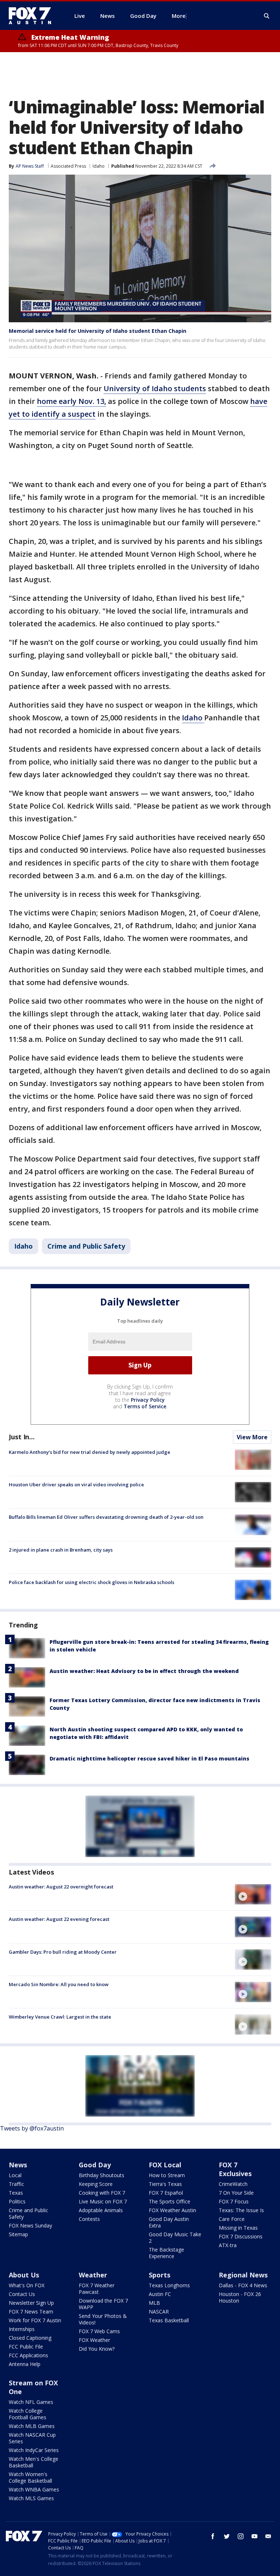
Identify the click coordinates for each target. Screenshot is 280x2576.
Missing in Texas (238, 2228)
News (18, 2165)
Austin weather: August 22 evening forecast (59, 1919)
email (268, 2536)
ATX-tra (228, 2245)
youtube (254, 2536)
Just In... (22, 1437)
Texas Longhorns (169, 2285)
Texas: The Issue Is (241, 2210)
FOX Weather (94, 2340)
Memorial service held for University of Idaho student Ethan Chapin (98, 331)
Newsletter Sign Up (31, 2303)
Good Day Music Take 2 (175, 2238)
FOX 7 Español (166, 2193)
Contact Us (22, 2294)
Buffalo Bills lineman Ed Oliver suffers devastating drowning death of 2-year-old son (106, 1517)
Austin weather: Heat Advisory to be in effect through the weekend (144, 1671)
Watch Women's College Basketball (30, 2477)
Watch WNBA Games (34, 2489)
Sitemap (18, 2234)
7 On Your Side (236, 2193)
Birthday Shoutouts (102, 2175)
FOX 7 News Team (31, 2312)
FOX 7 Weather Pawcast (97, 2289)
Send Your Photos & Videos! (103, 2319)
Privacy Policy (148, 1400)
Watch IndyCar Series (34, 2450)
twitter (227, 2536)
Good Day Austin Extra (169, 2222)
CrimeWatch (233, 2184)
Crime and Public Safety (86, 1246)
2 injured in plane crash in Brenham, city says (61, 1550)
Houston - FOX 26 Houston (240, 2297)
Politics (17, 2201)
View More (252, 1437)
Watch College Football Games (28, 2414)
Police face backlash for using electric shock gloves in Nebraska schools (92, 1582)
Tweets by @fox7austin (32, 2128)
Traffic (16, 2184)
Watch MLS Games (31, 2498)
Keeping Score (96, 2184)
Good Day (95, 2165)
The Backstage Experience (166, 2253)
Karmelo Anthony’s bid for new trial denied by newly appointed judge (90, 1452)
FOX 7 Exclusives (235, 2169)
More (179, 16)
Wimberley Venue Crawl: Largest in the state (60, 2017)
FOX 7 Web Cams (99, 2331)
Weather (93, 2275)
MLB (154, 2303)
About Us (24, 2275)
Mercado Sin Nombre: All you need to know (59, 1984)
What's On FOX (27, 2285)
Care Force (232, 2219)
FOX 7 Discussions (241, 2236)
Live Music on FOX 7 (103, 2201)
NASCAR (159, 2312)
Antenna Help (25, 2364)
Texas (16, 2193)
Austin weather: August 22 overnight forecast (61, 1887)
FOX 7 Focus (234, 2201)
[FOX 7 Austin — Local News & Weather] (33, 16)
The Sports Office (170, 2201)
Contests (89, 2219)
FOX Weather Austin (172, 2210)
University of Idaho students (155, 388)
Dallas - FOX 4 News (243, 2285)
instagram (241, 2536)
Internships (22, 2329)
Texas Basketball (169, 2320)
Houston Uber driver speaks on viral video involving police (76, 1484)
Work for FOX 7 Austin (35, 2320)
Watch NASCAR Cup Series (32, 2438)
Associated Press (68, 166)
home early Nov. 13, (71, 401)
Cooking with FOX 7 (102, 2193)
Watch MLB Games (32, 2426)
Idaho (99, 166)
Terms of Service (145, 1406)
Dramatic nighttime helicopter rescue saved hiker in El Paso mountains (149, 1758)
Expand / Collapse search (267, 16)
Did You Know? (97, 2349)
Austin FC (160, 2294)
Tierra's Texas (165, 2184)
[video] (253, 1894)
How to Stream (167, 2175)
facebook (213, 2536)
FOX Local (165, 2165)
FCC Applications (28, 2355)
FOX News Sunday (30, 2225)
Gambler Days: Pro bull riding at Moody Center (63, 1952)
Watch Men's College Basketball (34, 2462)
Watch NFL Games (31, 2402)
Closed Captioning (30, 2338)
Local (15, 2175)
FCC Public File (26, 2347)
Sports (160, 2275)
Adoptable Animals (101, 2210)
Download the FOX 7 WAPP (103, 2304)
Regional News (243, 2275)
